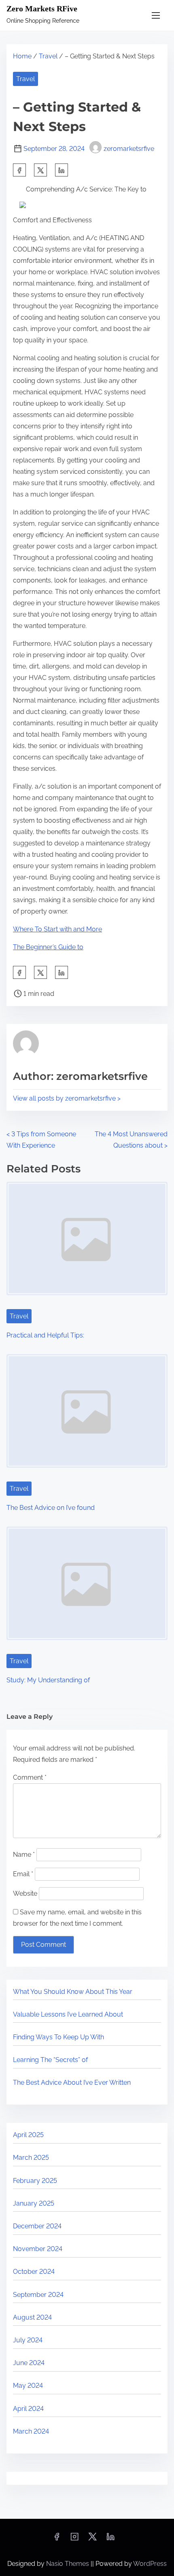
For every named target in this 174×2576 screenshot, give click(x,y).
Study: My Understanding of (48, 1680)
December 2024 (37, 2226)
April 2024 (28, 2409)
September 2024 (38, 2295)
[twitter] (40, 170)
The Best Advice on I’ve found (51, 1508)
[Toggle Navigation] (156, 15)
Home (22, 56)
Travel (48, 56)
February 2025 (35, 2181)
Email (23, 1874)
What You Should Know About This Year (73, 1992)
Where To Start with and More (57, 929)
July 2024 (28, 2340)
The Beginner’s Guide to (48, 947)
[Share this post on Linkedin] (62, 170)
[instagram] (74, 2539)
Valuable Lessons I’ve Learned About (68, 2014)
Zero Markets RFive (42, 9)
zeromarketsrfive (129, 149)
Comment (30, 1777)
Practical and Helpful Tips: (45, 1335)
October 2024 (34, 2272)
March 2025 (31, 2158)
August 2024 (32, 2317)
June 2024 (29, 2363)
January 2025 (34, 2203)
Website (25, 1893)
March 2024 (31, 2431)
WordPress (150, 2564)
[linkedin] (110, 2539)
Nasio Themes (68, 2564)
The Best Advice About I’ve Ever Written (72, 2083)
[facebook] (19, 170)
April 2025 (28, 2135)
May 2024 (28, 2386)
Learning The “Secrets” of (50, 2060)
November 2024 (38, 2249)
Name (24, 1855)
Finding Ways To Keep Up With (58, 2037)
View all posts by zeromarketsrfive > (67, 1098)
